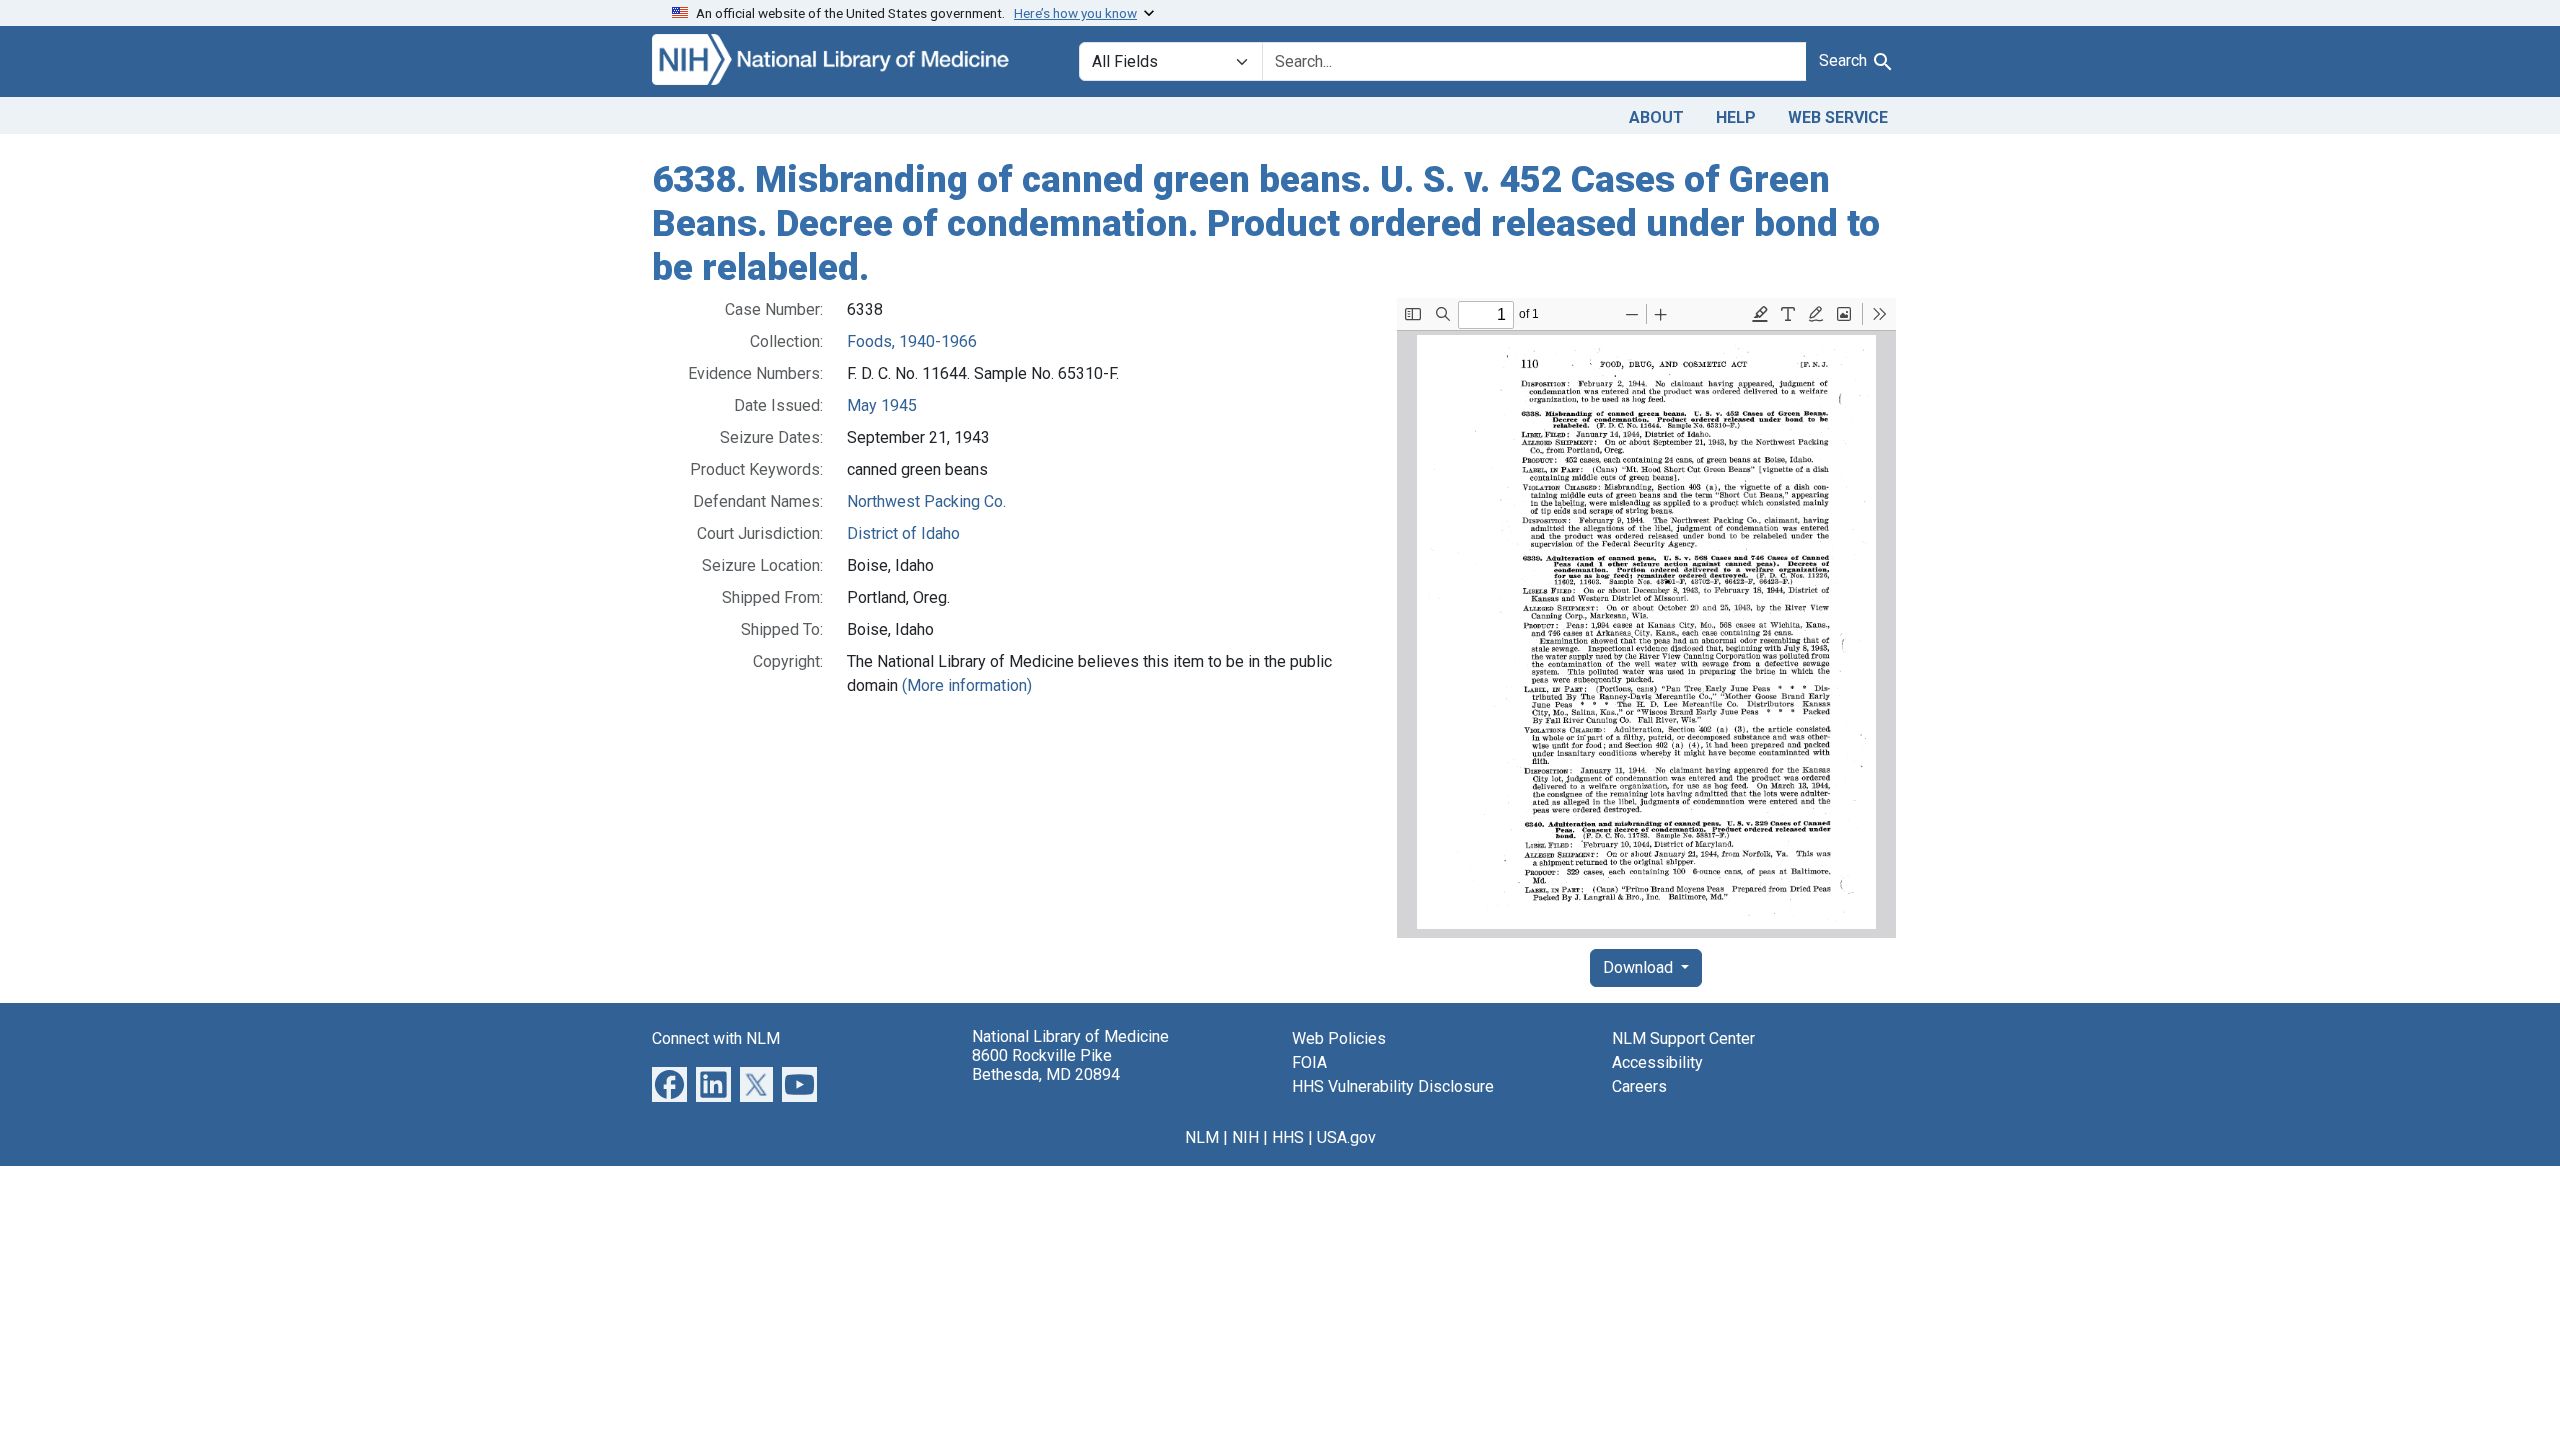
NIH (1245, 1137)
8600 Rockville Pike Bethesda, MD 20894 (1046, 1065)
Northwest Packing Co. (926, 501)
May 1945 (882, 405)
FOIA (1309, 1062)
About (1656, 117)
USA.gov (1346, 1137)
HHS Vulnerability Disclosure (1393, 1086)
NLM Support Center (1683, 1038)
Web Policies (1339, 1038)
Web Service (1838, 117)
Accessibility (1657, 1062)
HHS (1288, 1137)
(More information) (967, 685)
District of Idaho (903, 533)
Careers (1639, 1086)
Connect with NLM (716, 1038)
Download (1640, 967)
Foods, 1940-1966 (912, 341)
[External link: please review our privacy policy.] (669, 1083)
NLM (1202, 1137)
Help (1736, 117)
